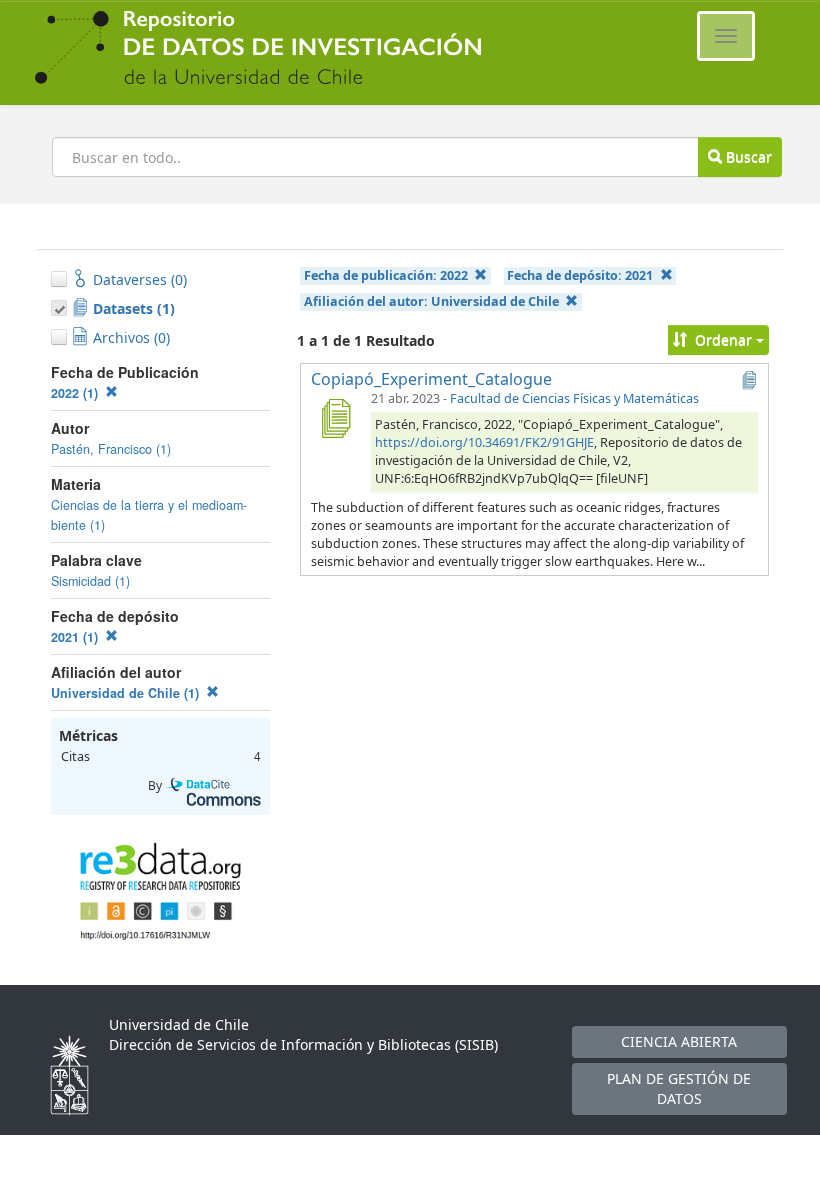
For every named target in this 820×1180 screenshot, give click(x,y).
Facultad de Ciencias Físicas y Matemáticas (574, 398)
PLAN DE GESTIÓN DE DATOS (679, 1088)
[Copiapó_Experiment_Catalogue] (335, 418)
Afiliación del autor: (431, 301)
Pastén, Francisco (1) (111, 449)
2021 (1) (76, 637)
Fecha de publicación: (386, 275)
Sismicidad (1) (90, 581)
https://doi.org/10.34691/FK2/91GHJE (484, 442)
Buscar (747, 156)
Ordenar (723, 339)
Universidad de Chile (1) (127, 693)
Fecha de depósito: (580, 275)
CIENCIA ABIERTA (679, 1041)
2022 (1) (76, 393)
